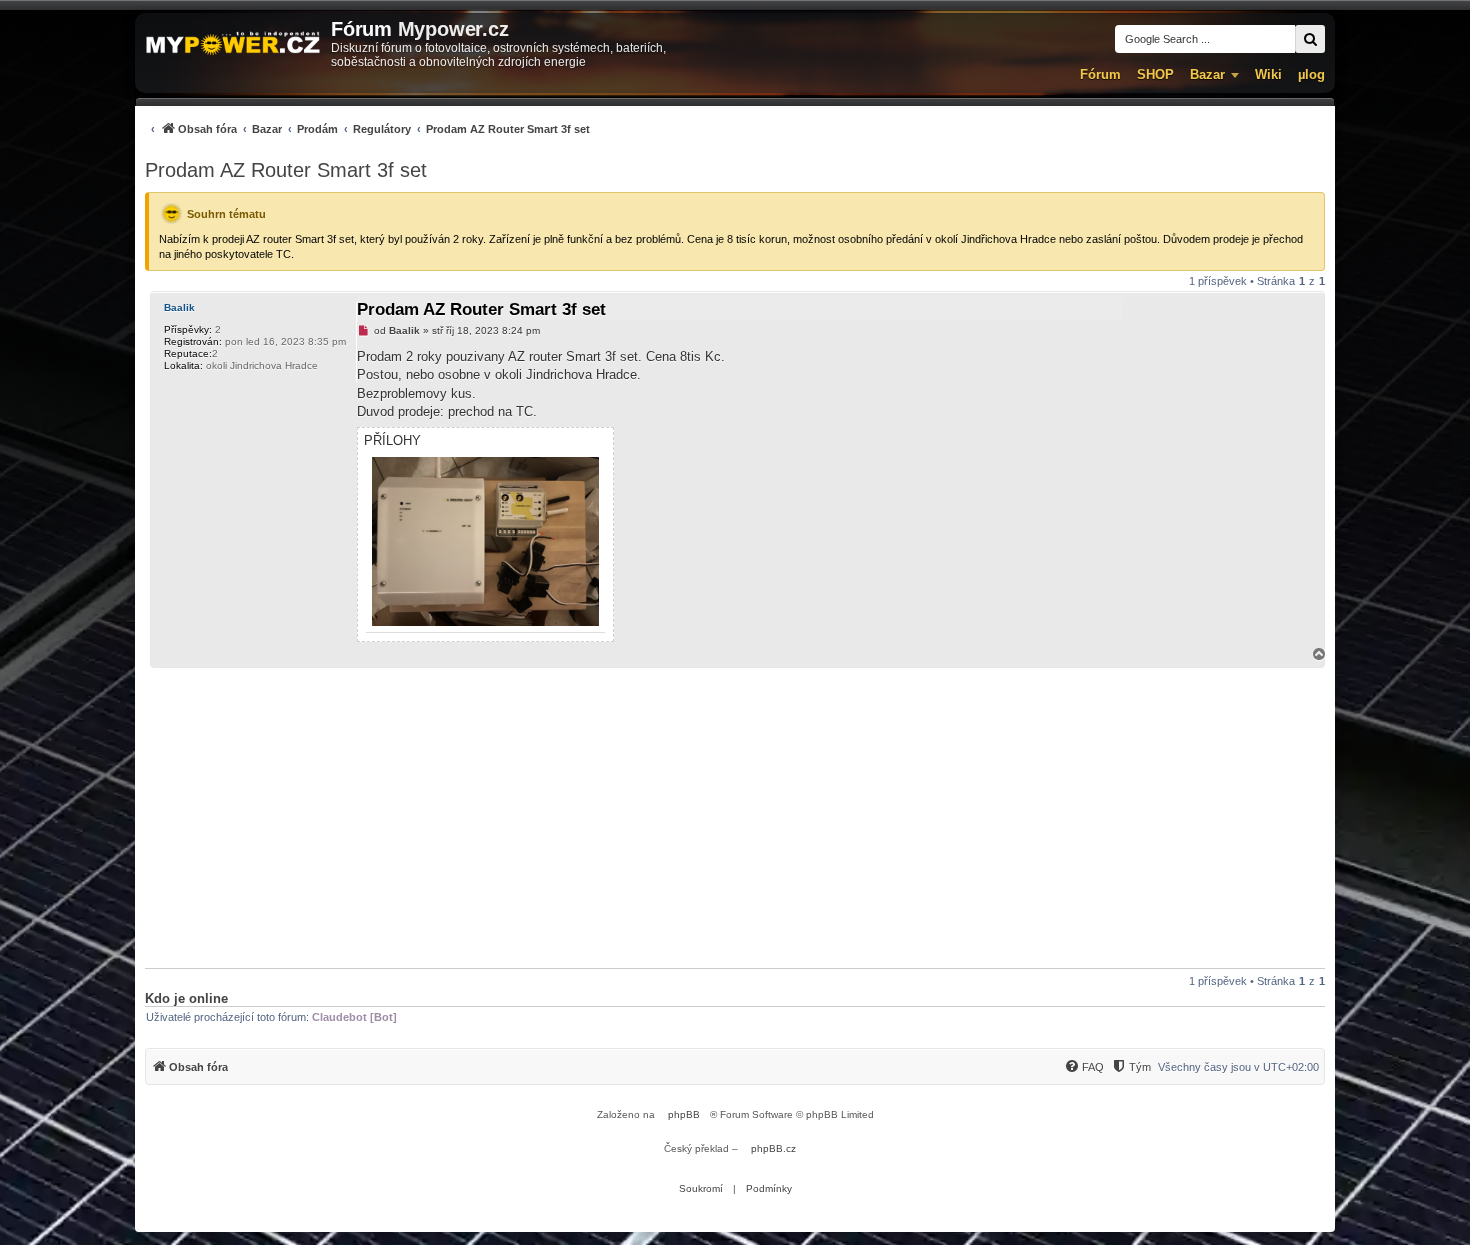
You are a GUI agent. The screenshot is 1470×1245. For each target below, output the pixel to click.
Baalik (179, 307)
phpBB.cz (773, 1148)
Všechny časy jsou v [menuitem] (1238, 1067)
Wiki (1268, 74)
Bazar (1207, 74)
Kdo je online (186, 998)
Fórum (1100, 74)
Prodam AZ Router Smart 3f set (286, 170)
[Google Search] (1310, 39)
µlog (1311, 74)
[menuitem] (367, 128)
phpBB (684, 1114)
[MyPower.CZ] (233, 44)
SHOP (1155, 74)
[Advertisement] (735, 818)
